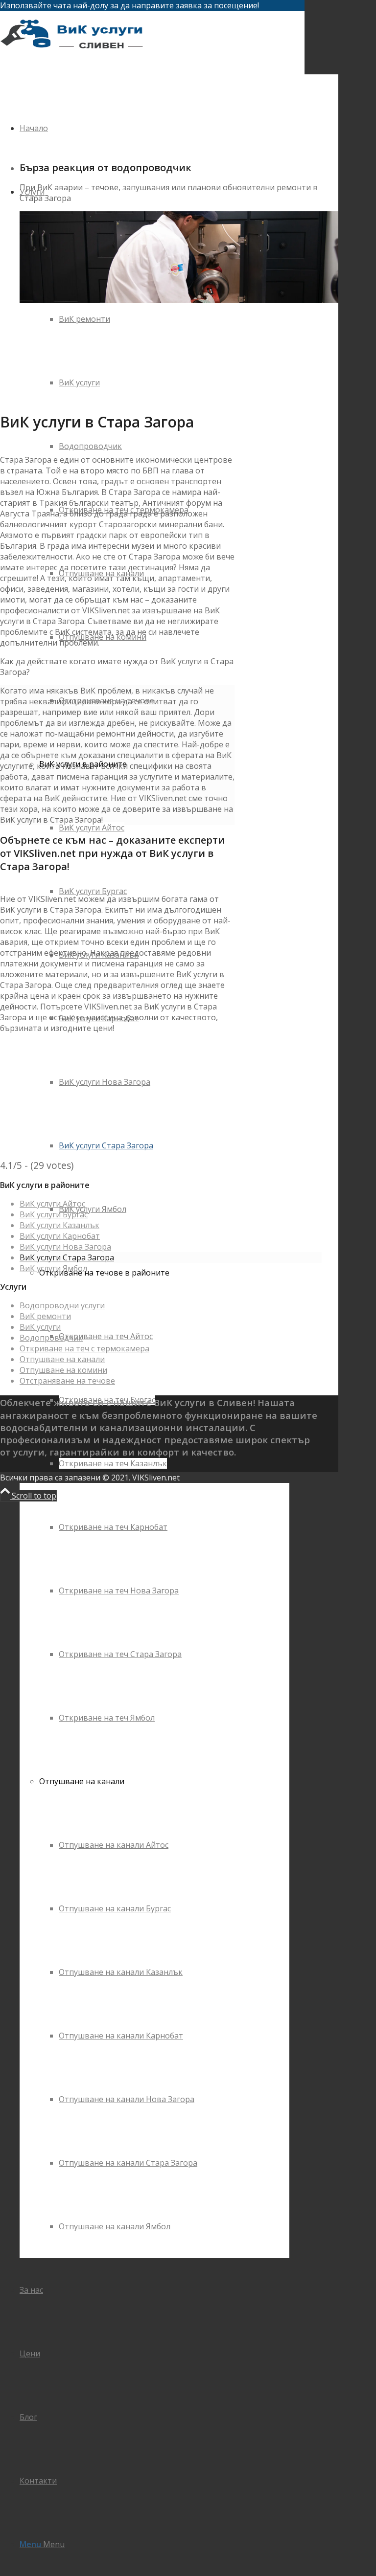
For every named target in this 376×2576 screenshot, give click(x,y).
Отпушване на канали (62, 1359)
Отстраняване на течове (67, 1381)
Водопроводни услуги (62, 1305)
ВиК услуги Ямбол (53, 1268)
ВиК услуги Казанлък (59, 1225)
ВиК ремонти (45, 1316)
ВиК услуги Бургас (54, 1214)
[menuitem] (164, 1495)
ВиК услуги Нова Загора (65, 1247)
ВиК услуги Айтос (52, 1204)
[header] (73, 57)
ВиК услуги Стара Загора (67, 1257)
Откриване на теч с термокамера (84, 1348)
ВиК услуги (40, 1327)
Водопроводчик (51, 1338)
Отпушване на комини (63, 1370)
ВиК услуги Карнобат (60, 1236)
